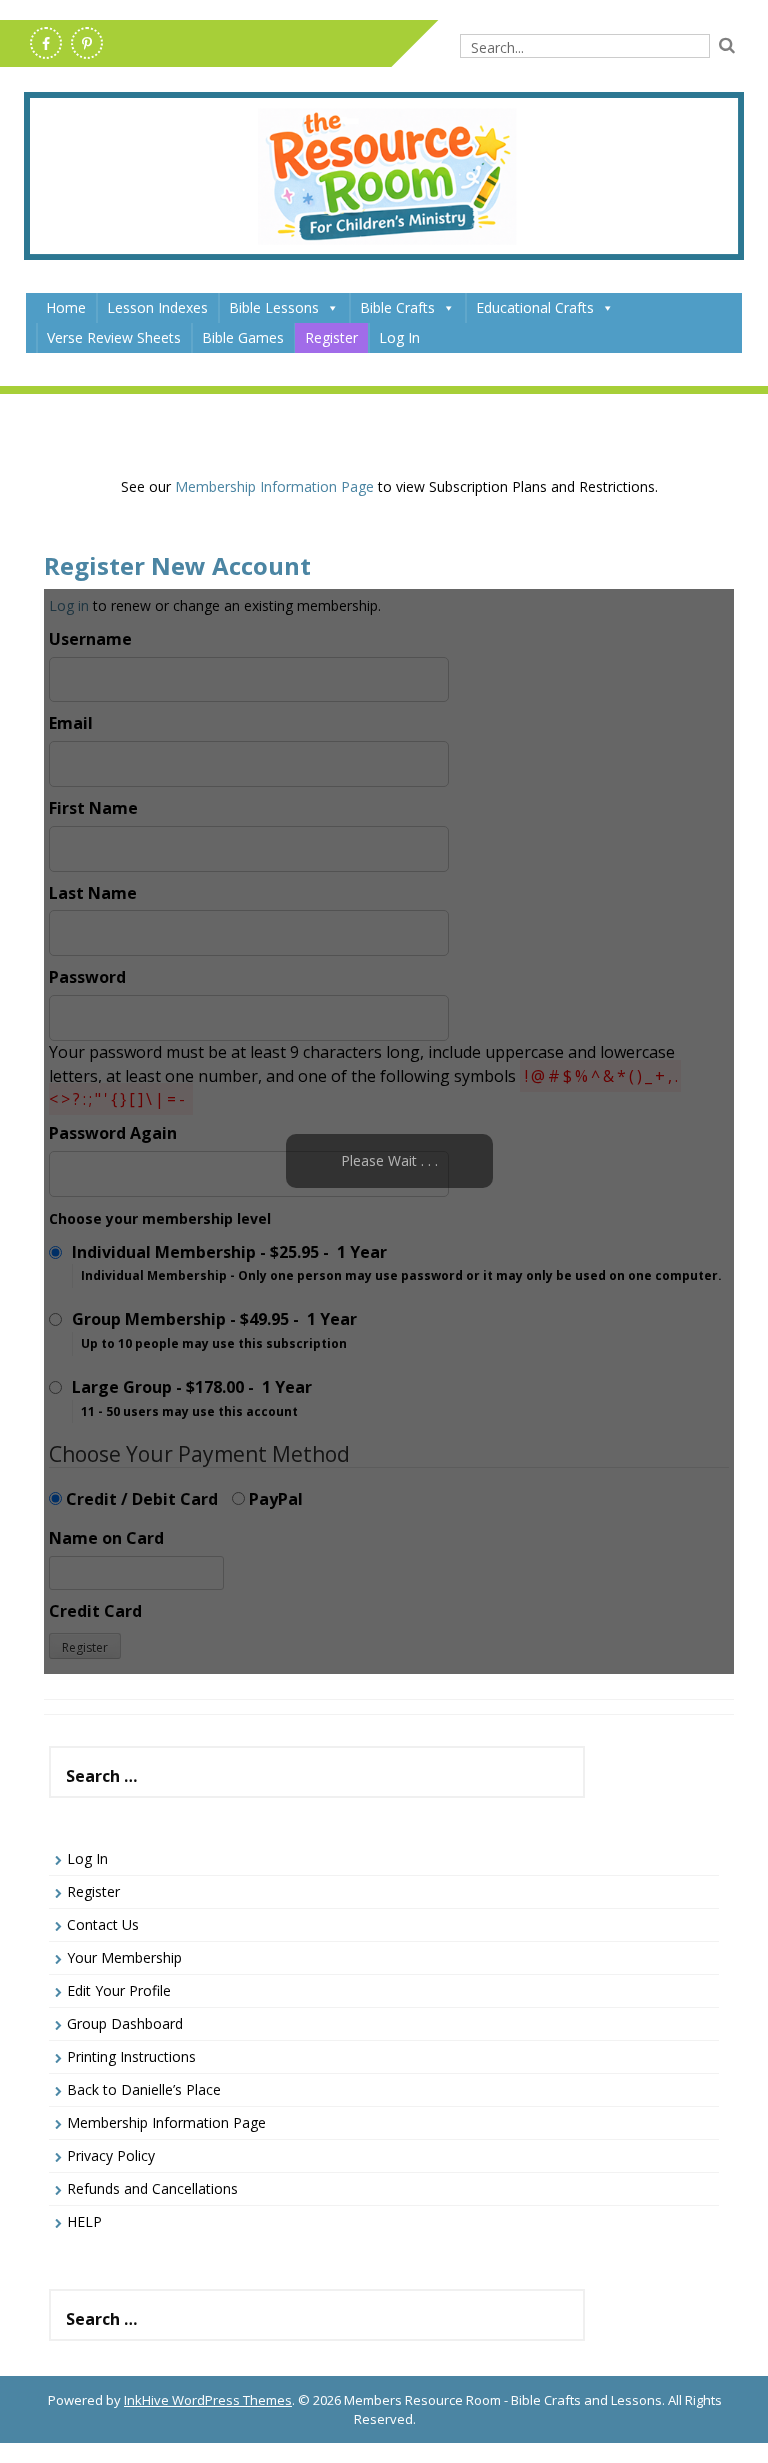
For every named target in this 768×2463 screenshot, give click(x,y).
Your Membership (124, 1957)
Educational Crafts (535, 307)
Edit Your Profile (119, 1990)
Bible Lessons (274, 307)
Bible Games (243, 337)
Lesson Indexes (157, 307)
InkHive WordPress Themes (208, 2400)
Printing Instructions (131, 2056)
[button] (332, 308)
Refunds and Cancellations (152, 2188)
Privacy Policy (111, 2155)
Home (66, 307)
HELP (84, 2221)
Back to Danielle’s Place (144, 2089)
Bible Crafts (397, 307)
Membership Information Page (274, 486)
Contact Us (103, 1924)
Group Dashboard (125, 2023)
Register (331, 337)
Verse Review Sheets (114, 337)
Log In (399, 337)
